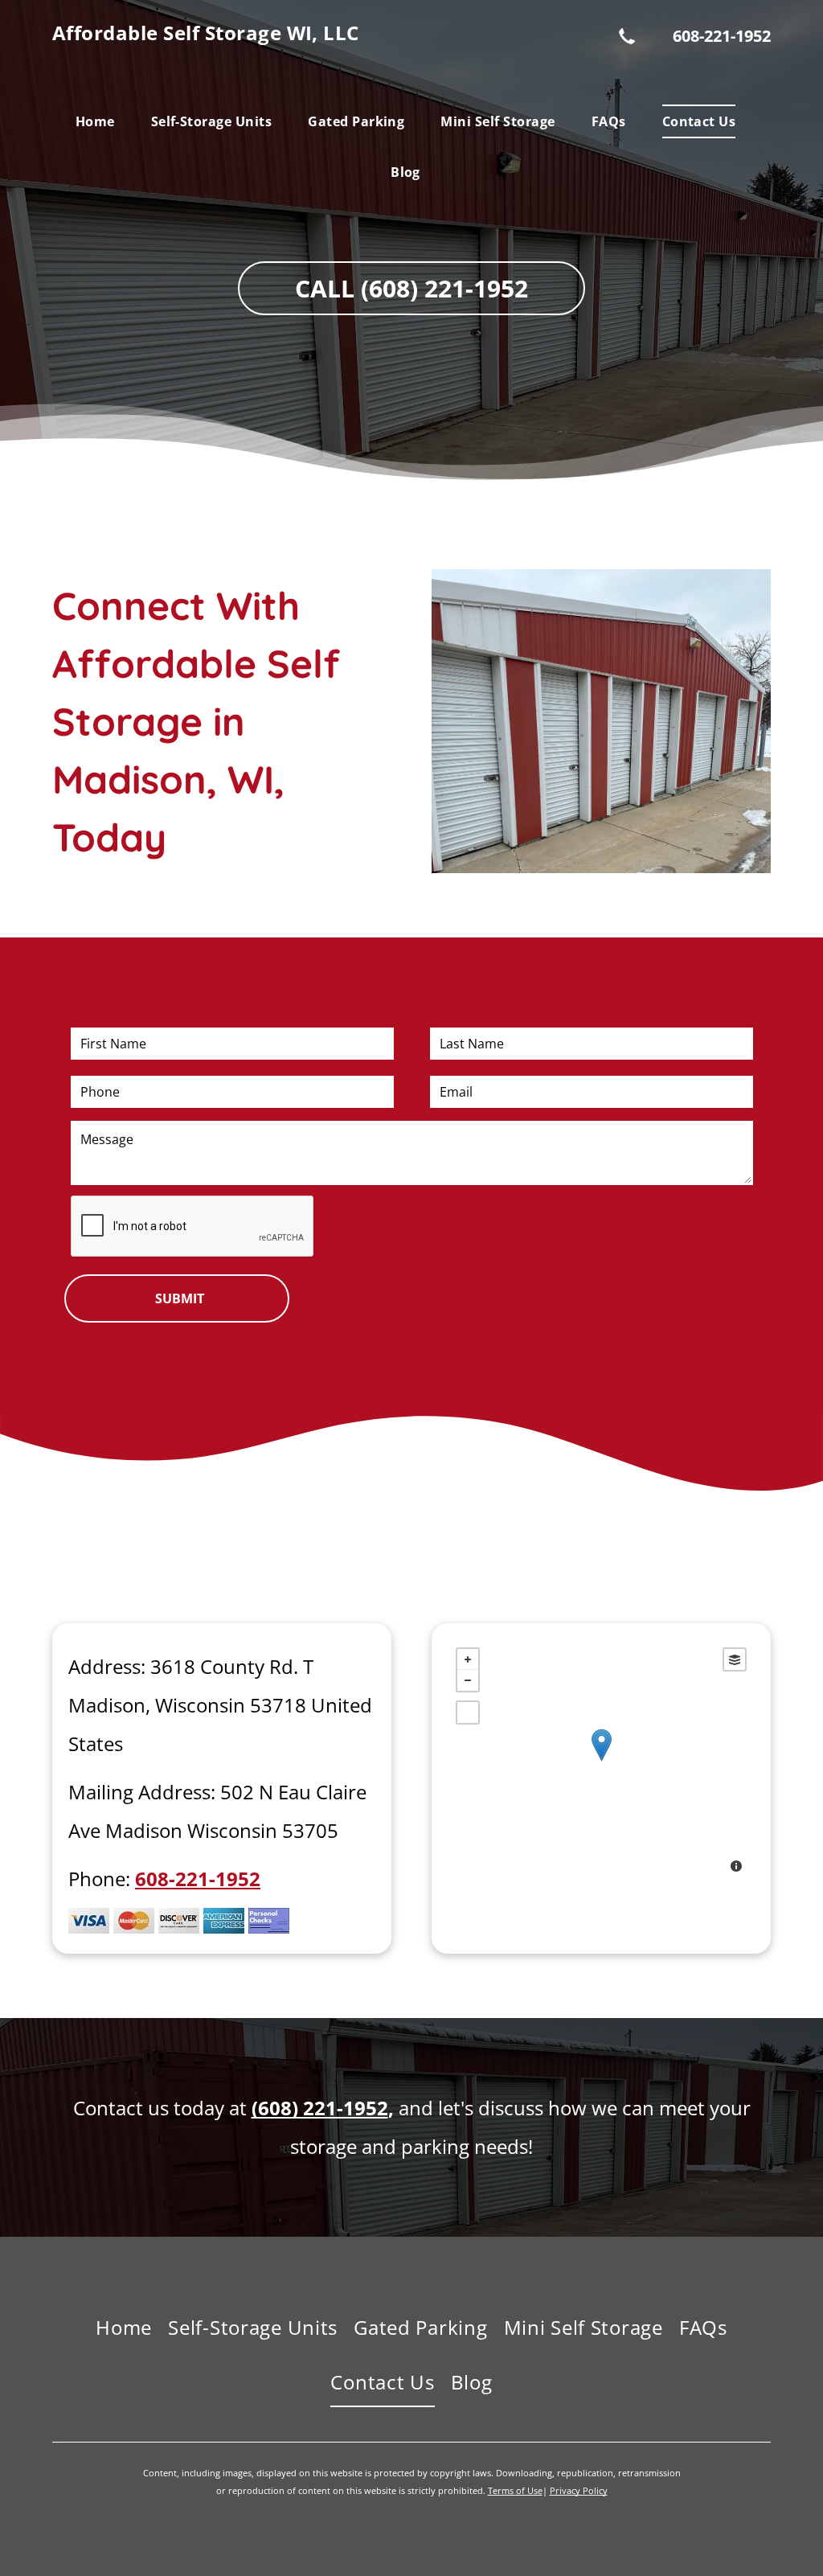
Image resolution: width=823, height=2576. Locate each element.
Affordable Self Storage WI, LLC (206, 33)
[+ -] (601, 1762)
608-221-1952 (722, 36)
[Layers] (735, 1659)
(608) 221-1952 (320, 2108)
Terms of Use (515, 2490)
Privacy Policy (579, 2490)
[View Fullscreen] (468, 1713)
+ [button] (468, 1659)
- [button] (468, 1680)
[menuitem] (101, 121)
